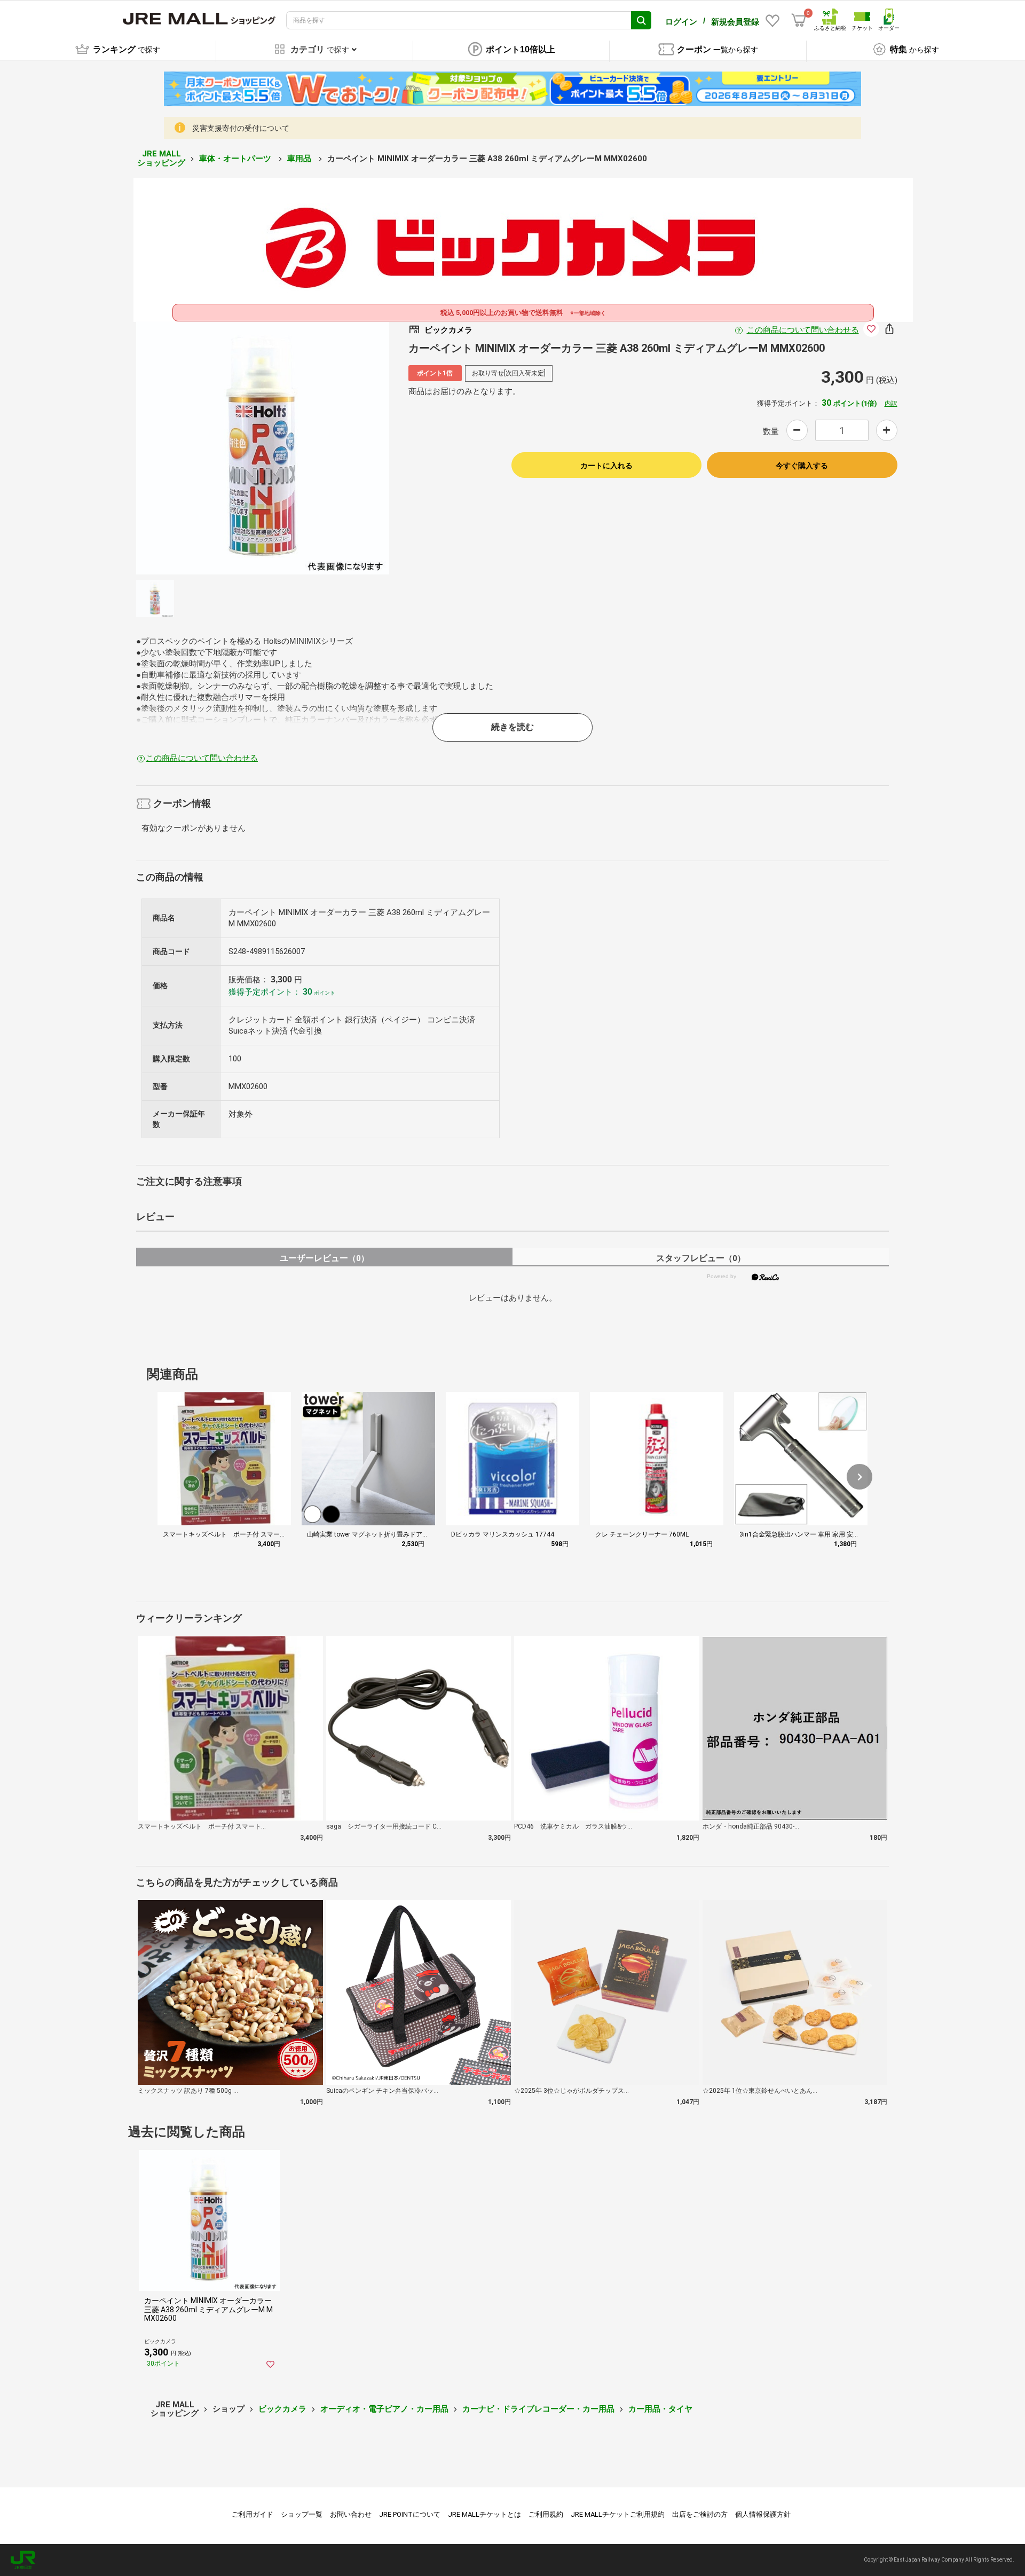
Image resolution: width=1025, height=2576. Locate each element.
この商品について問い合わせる (803, 330)
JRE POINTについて (410, 2514)
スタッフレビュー (701, 1258)
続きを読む (512, 727)
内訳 (891, 404)
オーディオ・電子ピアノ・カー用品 (384, 2409)
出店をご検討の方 (700, 2514)
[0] (799, 20)
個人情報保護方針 (763, 2514)
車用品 (300, 159)
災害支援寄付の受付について (241, 128)
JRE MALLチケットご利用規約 (618, 2514)
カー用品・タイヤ (660, 2409)
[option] (263, 448)
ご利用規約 (546, 2514)
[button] (860, 1477)
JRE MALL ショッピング (161, 158)
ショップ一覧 (302, 2514)
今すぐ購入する (802, 466)
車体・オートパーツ (236, 159)
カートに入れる (606, 466)
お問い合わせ (351, 2514)
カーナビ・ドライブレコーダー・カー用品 (538, 2409)
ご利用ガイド (253, 2514)
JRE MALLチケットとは (484, 2514)
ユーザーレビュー (324, 1258)
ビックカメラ (282, 2409)
